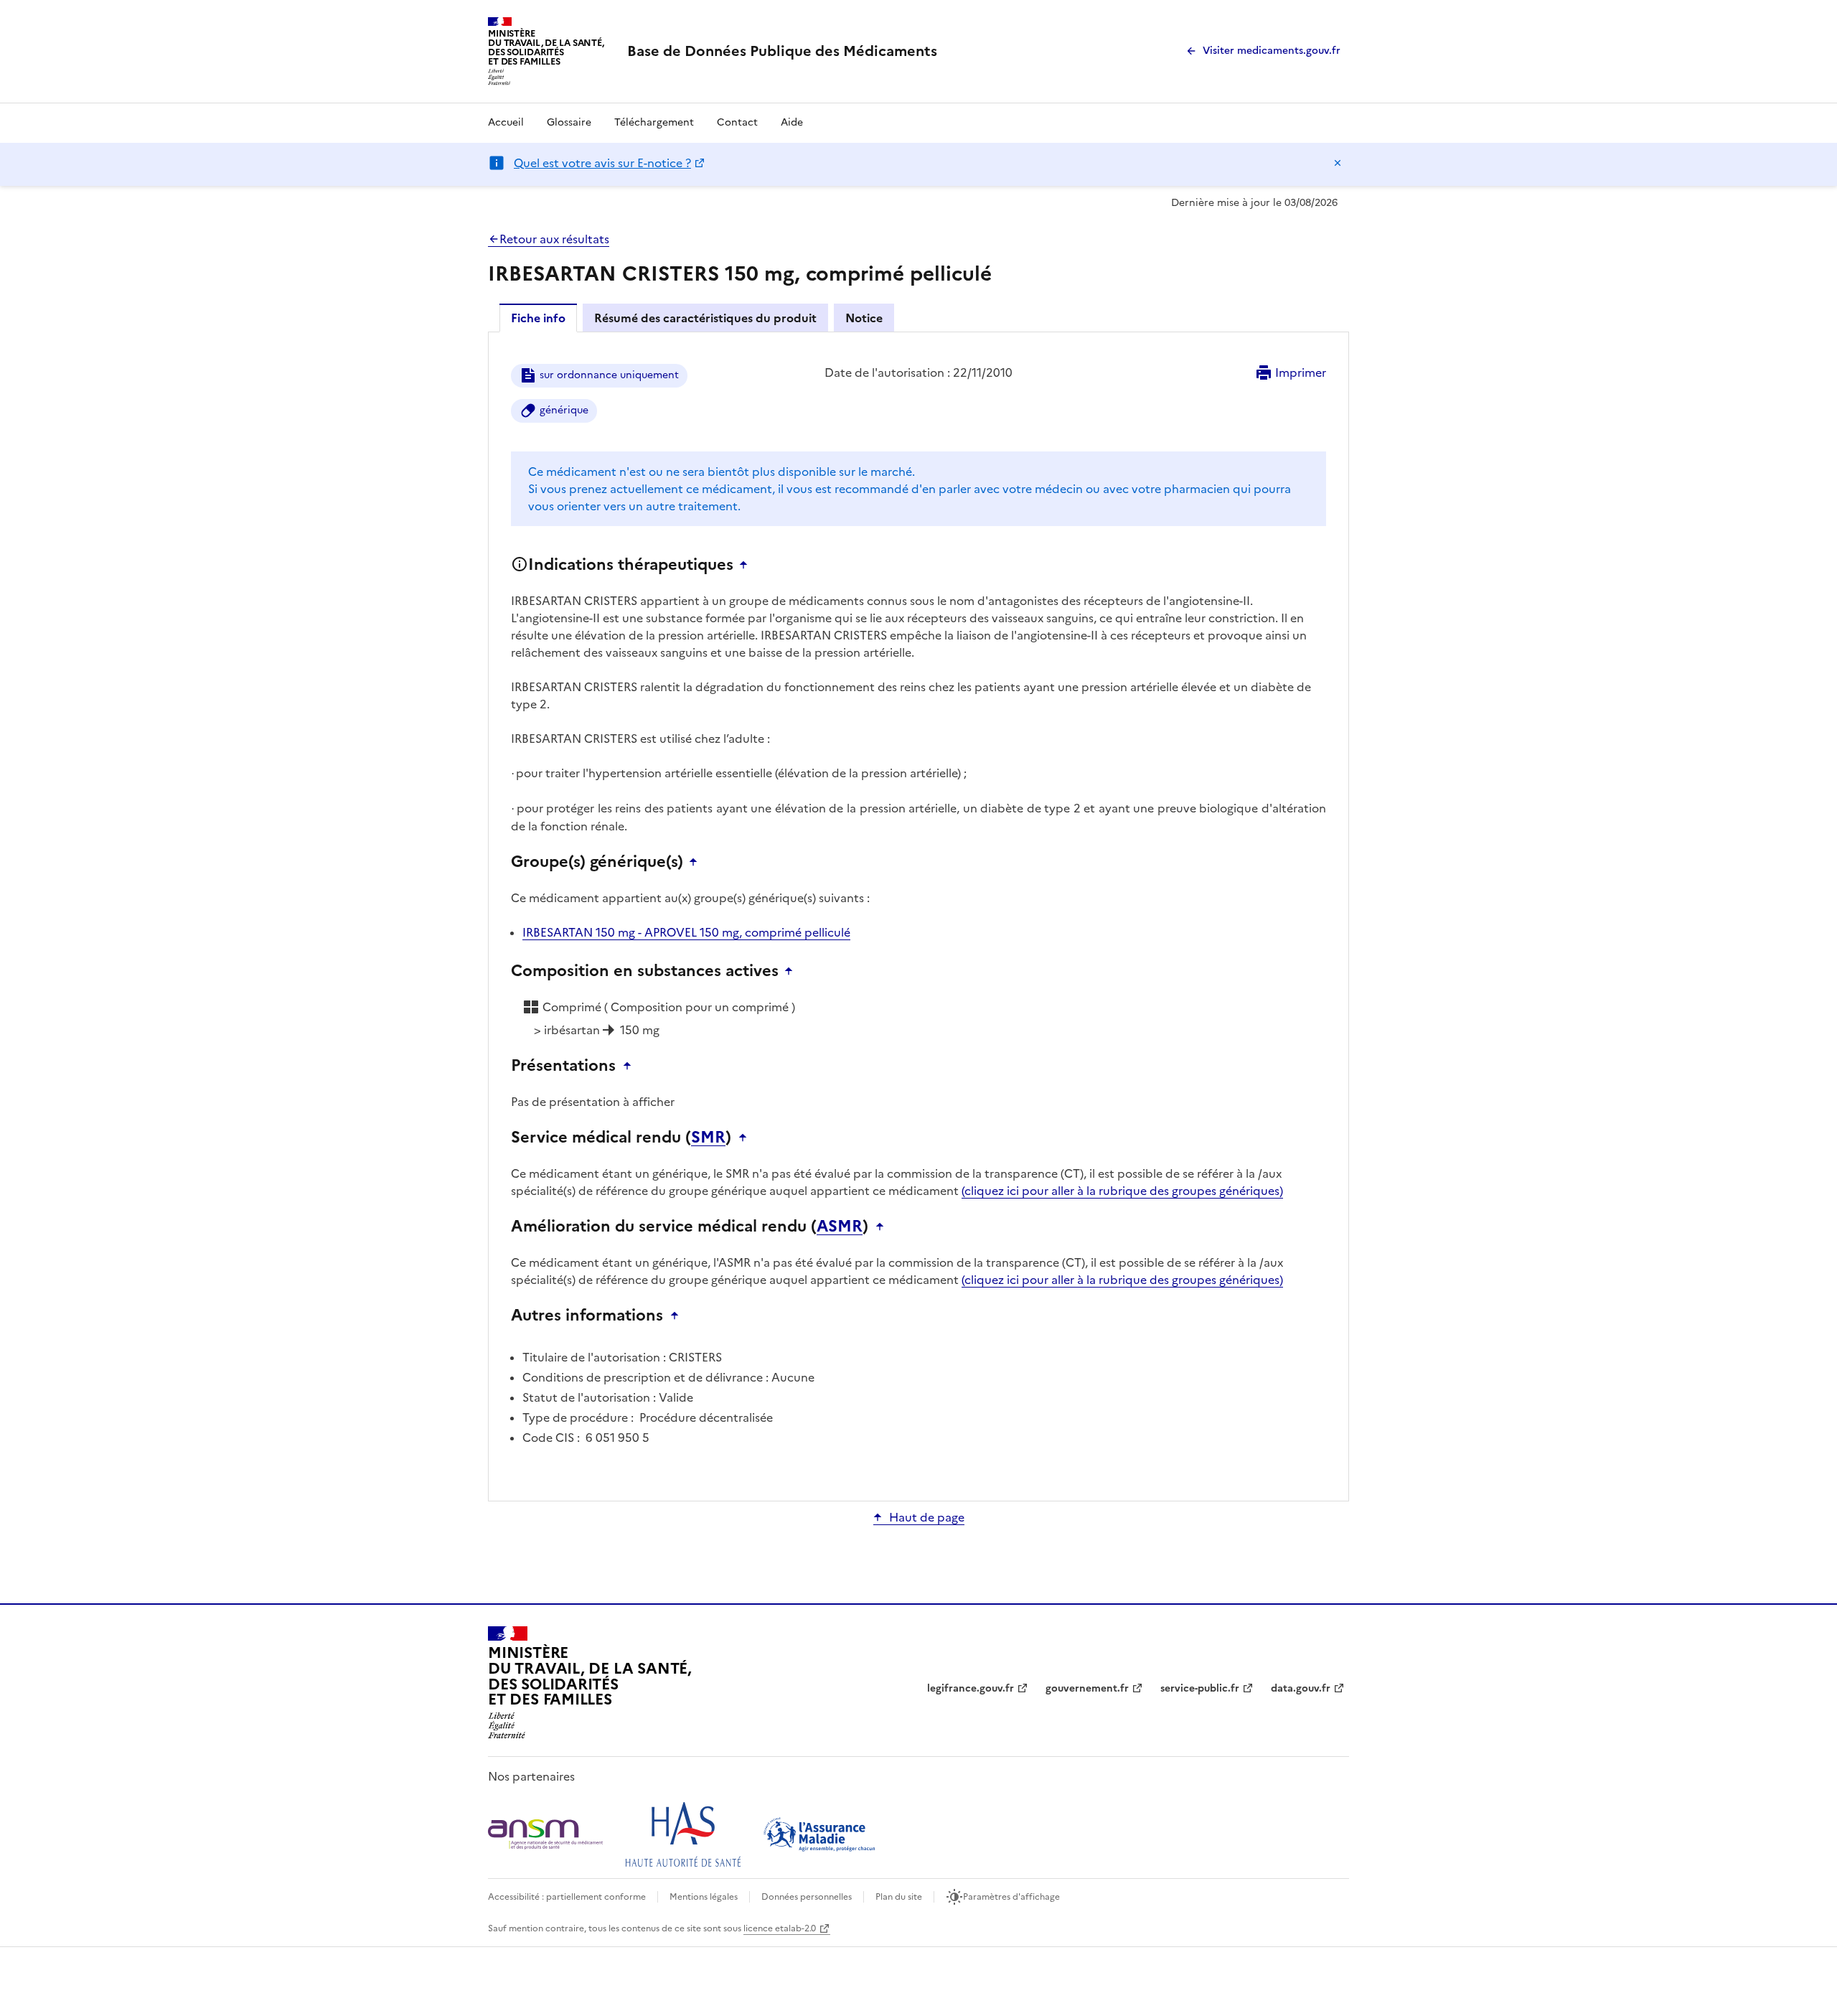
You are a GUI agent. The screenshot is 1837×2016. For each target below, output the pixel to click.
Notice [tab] (864, 318)
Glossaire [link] (569, 122)
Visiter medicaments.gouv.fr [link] (1272, 51)
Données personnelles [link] (807, 1897)
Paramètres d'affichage (1011, 1897)
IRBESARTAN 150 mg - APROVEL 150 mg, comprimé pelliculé (686, 932)
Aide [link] (792, 122)
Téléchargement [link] (654, 122)
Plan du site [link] (899, 1897)
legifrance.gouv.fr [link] (971, 1688)
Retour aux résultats (554, 239)
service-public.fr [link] (1200, 1688)
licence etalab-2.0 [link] (780, 1928)
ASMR (840, 1227)
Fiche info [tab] (538, 318)
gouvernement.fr (1087, 1688)
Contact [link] (737, 122)
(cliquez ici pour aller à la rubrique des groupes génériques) (1122, 1191)
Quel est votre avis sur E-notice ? (602, 163)
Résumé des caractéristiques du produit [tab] (705, 318)
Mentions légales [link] (704, 1897)
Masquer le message (1338, 163)
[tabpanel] (918, 915)
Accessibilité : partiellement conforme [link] (567, 1897)
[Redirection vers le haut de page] (747, 565)
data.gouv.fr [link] (1301, 1688)
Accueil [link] (506, 122)
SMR (708, 1138)
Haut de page (927, 1517)
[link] (782, 51)
